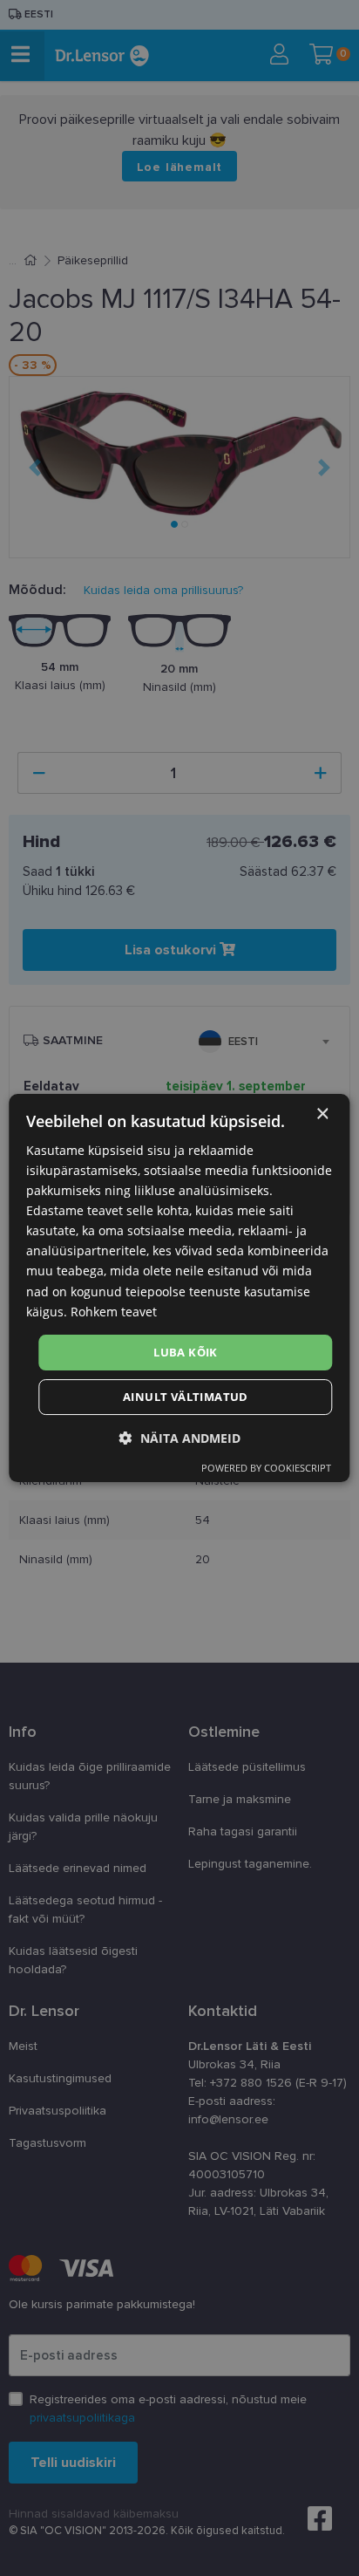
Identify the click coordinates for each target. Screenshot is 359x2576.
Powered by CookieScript (266, 1468)
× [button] (322, 1114)
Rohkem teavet (114, 1312)
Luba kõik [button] (186, 1352)
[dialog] (179, 1288)
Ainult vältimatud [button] (186, 1397)
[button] (180, 1438)
